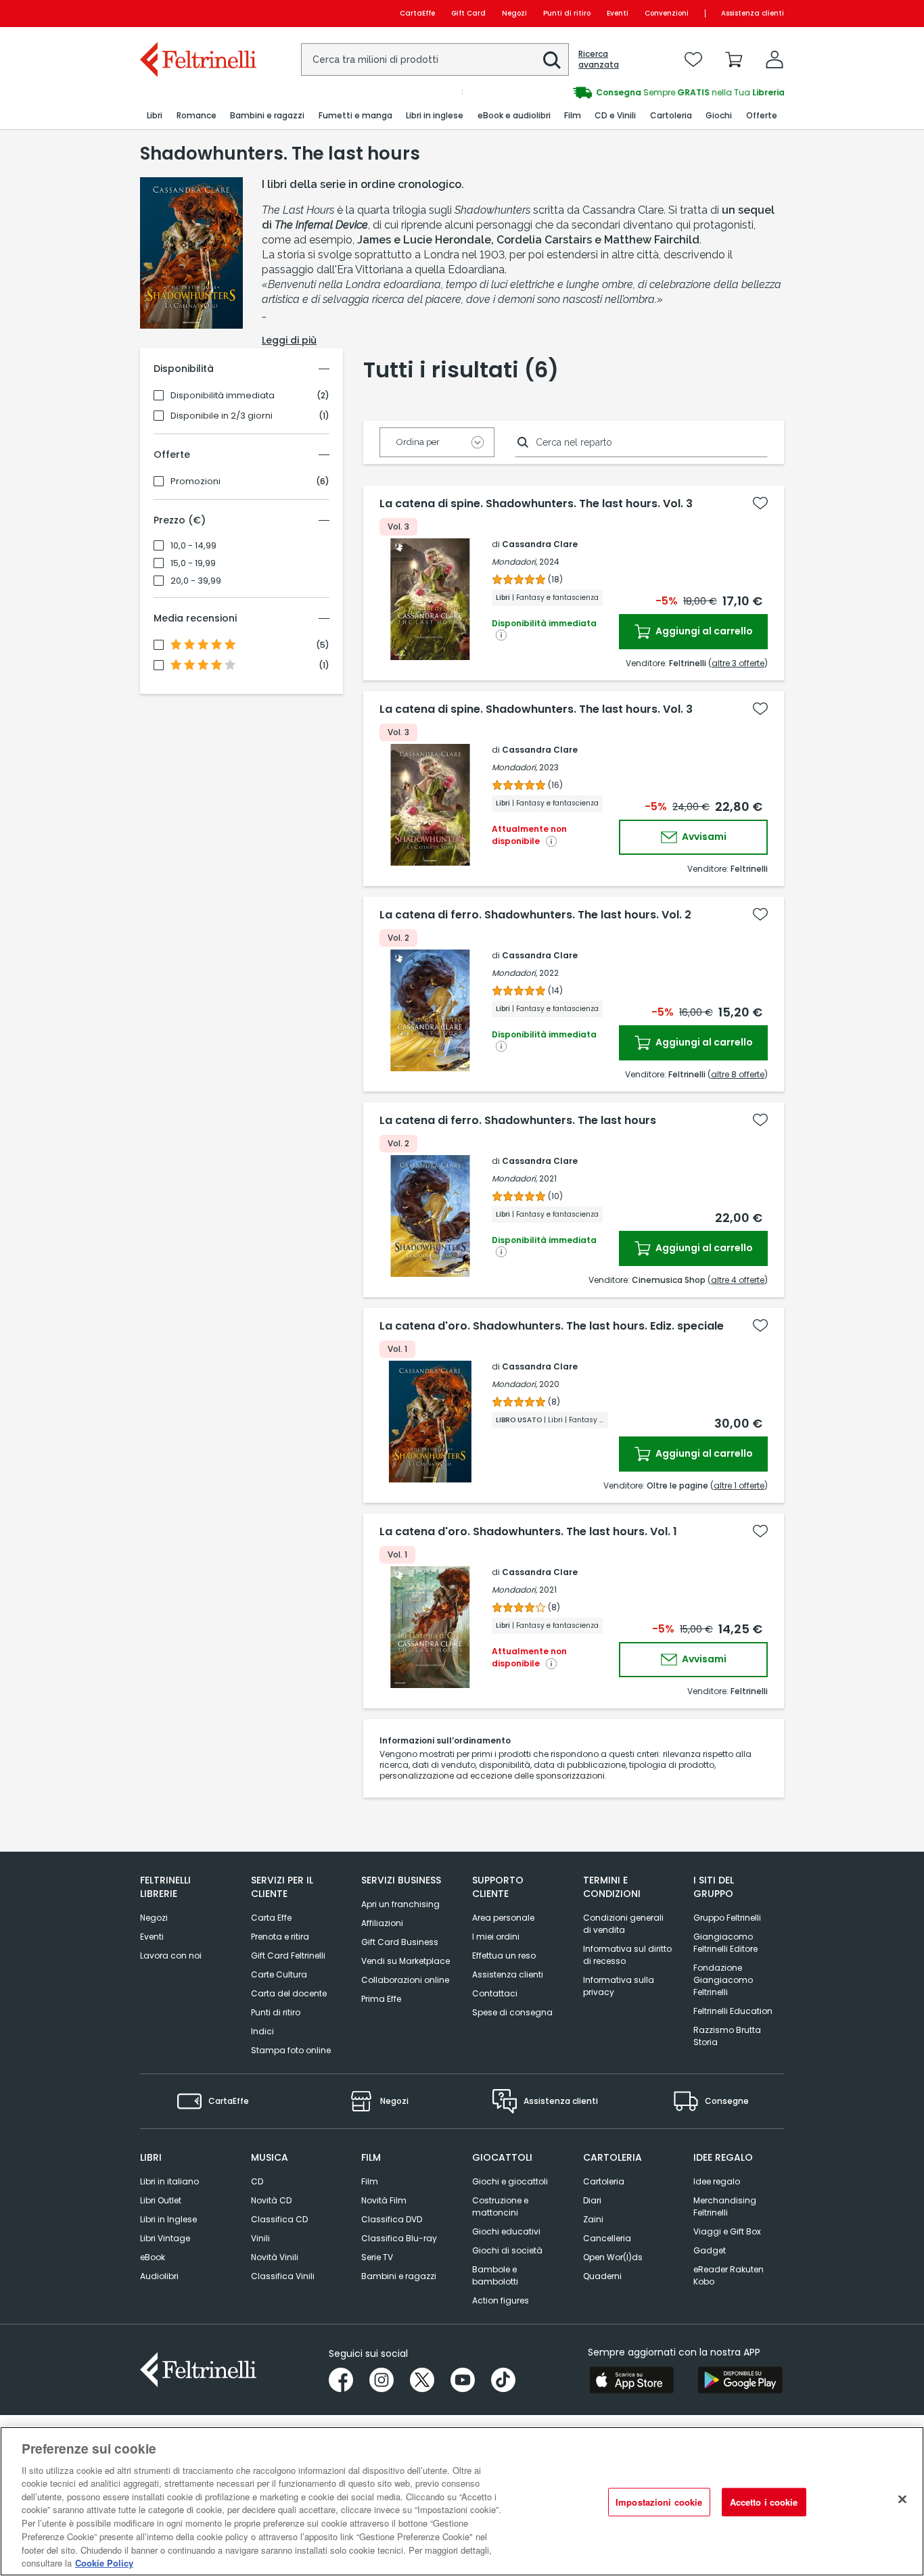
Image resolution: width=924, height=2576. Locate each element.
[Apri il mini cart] (734, 60)
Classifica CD (279, 2219)
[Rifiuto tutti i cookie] (902, 2500)
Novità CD (271, 2200)
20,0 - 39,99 (196, 581)
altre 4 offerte (738, 1280)
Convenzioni (667, 13)
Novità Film (384, 2200)
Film (370, 2181)
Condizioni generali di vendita (623, 1924)
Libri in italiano (169, 2181)
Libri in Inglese (168, 2219)
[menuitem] (155, 116)
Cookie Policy (104, 2562)
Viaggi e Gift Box (727, 2231)
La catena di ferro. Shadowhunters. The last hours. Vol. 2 (535, 915)
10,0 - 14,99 (193, 546)
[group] (623, 93)
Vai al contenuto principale (197, 13)
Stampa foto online (291, 2050)
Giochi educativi (506, 2231)
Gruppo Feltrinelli (727, 1918)
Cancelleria (607, 2238)
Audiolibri (159, 2276)
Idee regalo (717, 2181)
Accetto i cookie (764, 2502)
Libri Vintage (165, 2238)
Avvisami (703, 837)
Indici (262, 2031)
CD (257, 2181)
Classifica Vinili (283, 2276)
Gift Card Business (400, 1942)
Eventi (618, 13)
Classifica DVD (392, 2219)
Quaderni (602, 2276)
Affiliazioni (382, 1923)
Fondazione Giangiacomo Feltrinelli (723, 1980)
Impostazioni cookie (659, 2502)
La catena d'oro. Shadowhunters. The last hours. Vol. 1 (528, 1532)
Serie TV (377, 2257)
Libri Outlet (161, 2200)
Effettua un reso (504, 1956)
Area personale (503, 1918)
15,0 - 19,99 (193, 563)
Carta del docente (289, 1993)
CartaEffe (417, 13)
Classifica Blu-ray (399, 2238)
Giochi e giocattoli (510, 2181)
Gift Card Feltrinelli (288, 1956)
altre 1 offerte (739, 1485)
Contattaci (495, 1993)
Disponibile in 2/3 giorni (222, 416)
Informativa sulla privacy (619, 1986)
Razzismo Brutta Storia (727, 2036)
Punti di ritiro (567, 13)
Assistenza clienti (753, 13)
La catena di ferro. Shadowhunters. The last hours (518, 1121)
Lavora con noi (171, 1956)
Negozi (514, 13)
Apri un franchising (400, 1904)
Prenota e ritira (280, 1937)
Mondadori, (514, 562)
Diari (592, 2200)
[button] (552, 60)
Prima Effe (381, 1999)
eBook (153, 2257)
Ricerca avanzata (599, 60)
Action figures (501, 2300)
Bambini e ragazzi (399, 2276)
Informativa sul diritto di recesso (627, 1955)
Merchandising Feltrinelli (725, 2206)
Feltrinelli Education (733, 2011)
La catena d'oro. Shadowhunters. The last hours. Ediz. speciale (552, 1326)
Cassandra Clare (540, 544)
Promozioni (195, 482)
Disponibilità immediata (223, 396)
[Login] (775, 60)
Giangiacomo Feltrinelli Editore (725, 1943)
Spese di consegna (512, 2012)
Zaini (593, 2219)
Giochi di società (507, 2250)
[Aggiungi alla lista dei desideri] (760, 503)
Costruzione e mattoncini (500, 2206)
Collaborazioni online (405, 1980)
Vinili (260, 2238)
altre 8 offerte (738, 1074)
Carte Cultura (279, 1974)
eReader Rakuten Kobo (729, 2275)
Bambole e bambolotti (495, 2275)
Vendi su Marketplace (406, 1961)
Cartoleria (604, 2181)
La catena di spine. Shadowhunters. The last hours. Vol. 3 (536, 504)
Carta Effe (271, 1918)
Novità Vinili (275, 2257)
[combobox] (435, 60)
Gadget (710, 2250)
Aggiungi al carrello (703, 631)
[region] (462, 2501)
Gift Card (468, 13)
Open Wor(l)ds (613, 2257)
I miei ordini (496, 1937)
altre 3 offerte (738, 663)
